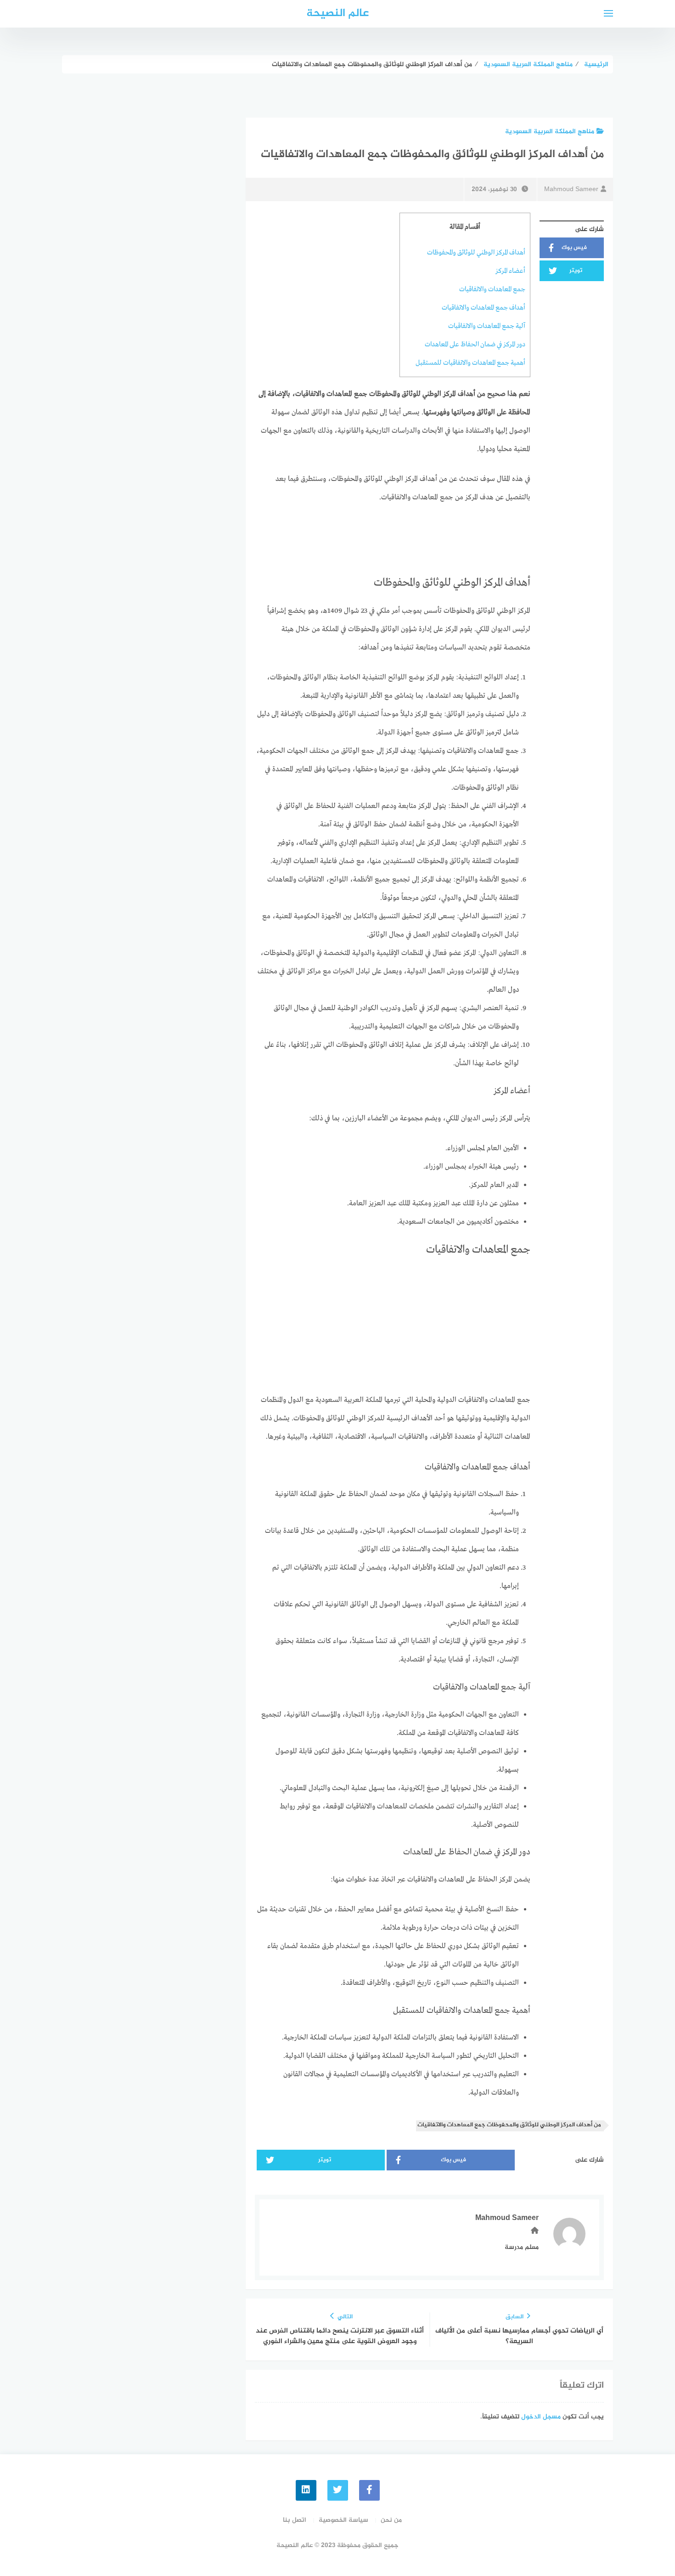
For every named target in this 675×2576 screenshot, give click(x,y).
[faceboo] (369, 2490)
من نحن (391, 2520)
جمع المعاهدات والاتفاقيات (492, 289)
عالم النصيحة (337, 14)
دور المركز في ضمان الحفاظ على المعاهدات (475, 345)
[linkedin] (306, 2490)
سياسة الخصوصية (343, 2520)
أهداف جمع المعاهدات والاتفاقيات (484, 308)
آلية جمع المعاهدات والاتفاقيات (487, 326)
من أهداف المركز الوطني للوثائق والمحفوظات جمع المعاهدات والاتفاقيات (509, 2125)
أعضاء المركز (510, 271)
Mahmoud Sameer (571, 189)
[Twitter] (338, 2490)
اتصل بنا (295, 2520)
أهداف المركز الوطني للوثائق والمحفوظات (476, 253)
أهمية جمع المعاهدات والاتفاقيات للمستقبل (470, 363)
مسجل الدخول (541, 2417)
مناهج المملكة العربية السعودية (550, 132)
